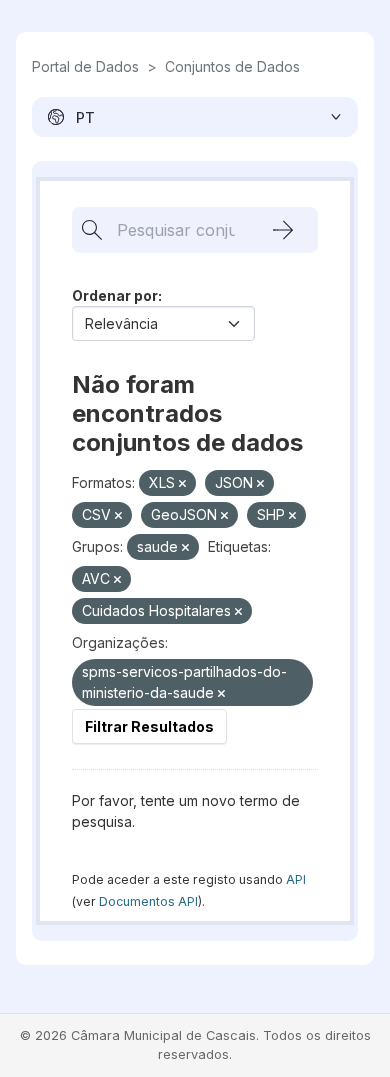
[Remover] (182, 484)
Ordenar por (115, 295)
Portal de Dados (85, 66)
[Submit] (283, 230)
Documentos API (148, 901)
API (296, 879)
